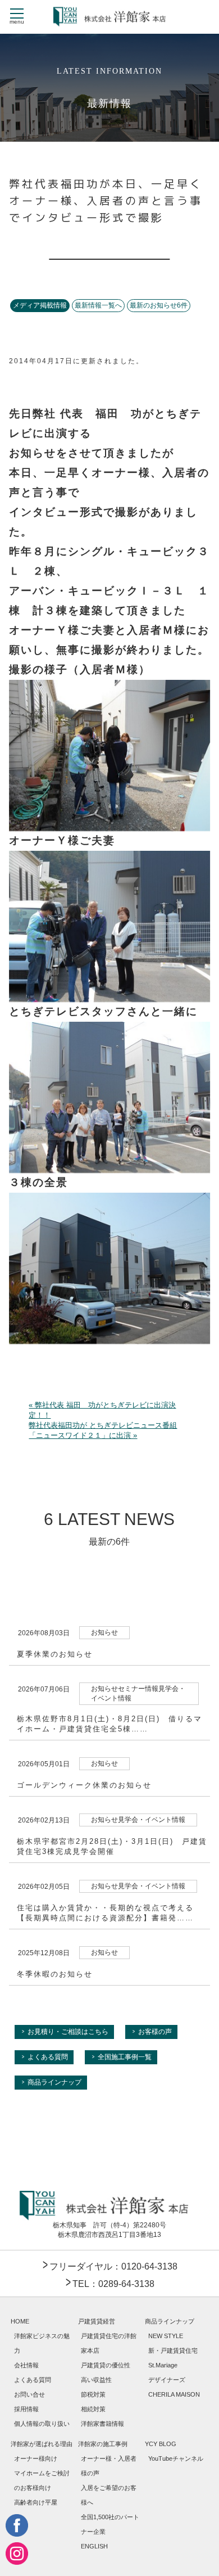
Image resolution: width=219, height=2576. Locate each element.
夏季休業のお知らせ (55, 1654)
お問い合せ (29, 2394)
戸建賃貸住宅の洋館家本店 (109, 2343)
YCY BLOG (161, 2444)
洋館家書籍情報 (102, 2424)
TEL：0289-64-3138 (113, 2284)
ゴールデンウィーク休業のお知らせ (84, 1785)
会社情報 (26, 2365)
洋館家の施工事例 (103, 2444)
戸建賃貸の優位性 (106, 2365)
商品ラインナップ (54, 2082)
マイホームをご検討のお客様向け (42, 2480)
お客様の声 (155, 2032)
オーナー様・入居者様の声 (109, 2466)
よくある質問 (48, 2057)
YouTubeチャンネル (176, 2458)
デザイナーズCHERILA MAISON (174, 2387)
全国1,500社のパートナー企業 (110, 2524)
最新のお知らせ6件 (159, 305)
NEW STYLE (166, 2336)
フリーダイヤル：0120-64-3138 (113, 2266)
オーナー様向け (36, 2458)
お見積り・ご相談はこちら (68, 2032)
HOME (20, 2321)
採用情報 (26, 2409)
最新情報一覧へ (98, 305)
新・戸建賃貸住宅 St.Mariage (173, 2358)
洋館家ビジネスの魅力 (42, 2343)
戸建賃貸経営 (97, 2321)
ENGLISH (94, 2546)
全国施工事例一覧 (125, 2057)
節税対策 (93, 2394)
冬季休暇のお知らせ (55, 1974)
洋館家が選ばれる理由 (42, 2444)
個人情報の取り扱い (42, 2424)
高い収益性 (96, 2380)
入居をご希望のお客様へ (109, 2495)
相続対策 (93, 2409)
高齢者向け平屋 (36, 2502)
